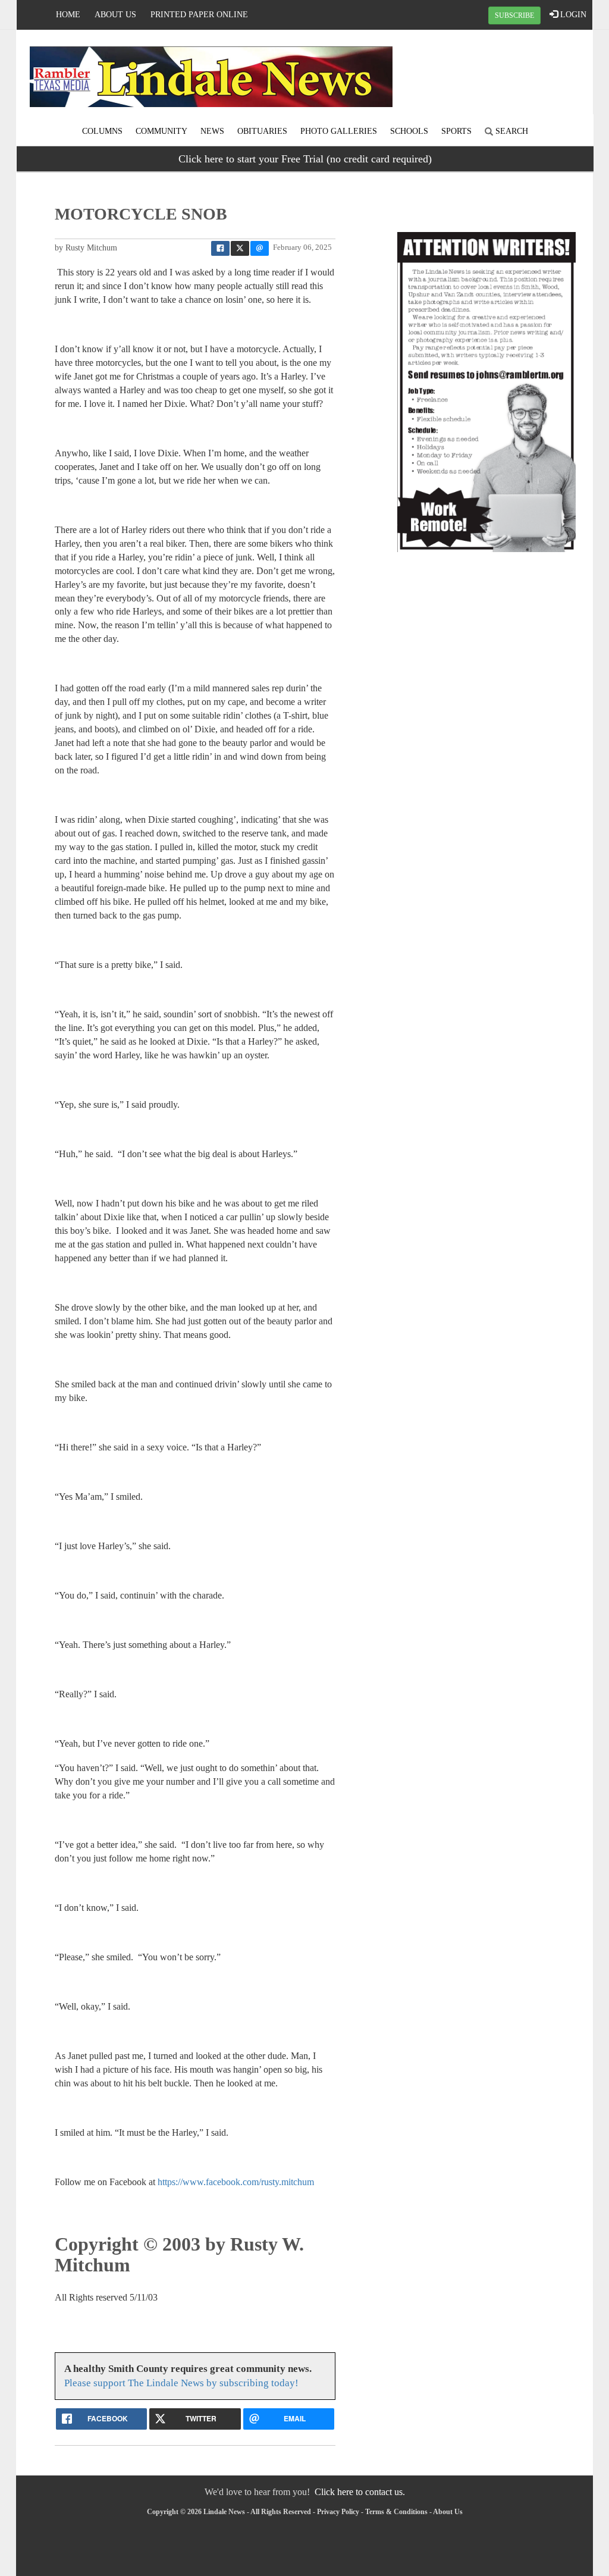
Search (511, 131)
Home (68, 15)
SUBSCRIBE (514, 15)
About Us (115, 15)
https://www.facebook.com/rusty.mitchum (236, 2182)
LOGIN (572, 15)
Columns (102, 131)
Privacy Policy (338, 2512)
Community (161, 131)
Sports (456, 131)
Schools (409, 131)
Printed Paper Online (199, 15)
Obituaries (262, 131)
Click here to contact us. (360, 2492)
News (212, 131)
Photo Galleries (339, 131)
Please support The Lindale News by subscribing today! (181, 2383)
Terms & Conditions (396, 2512)
